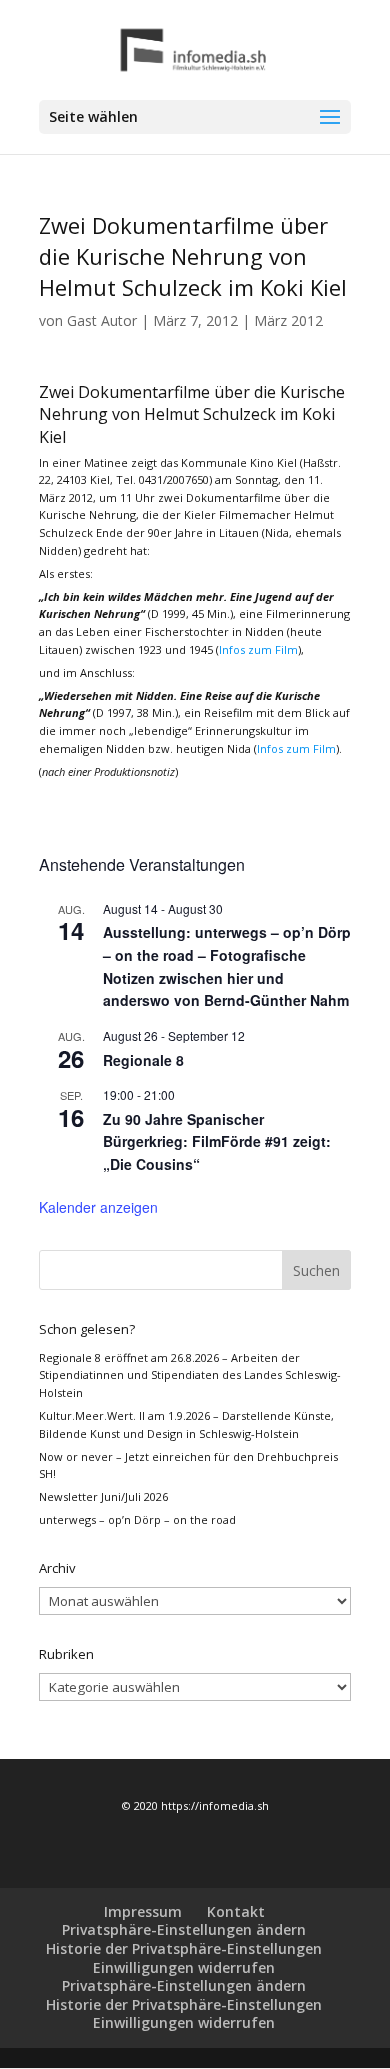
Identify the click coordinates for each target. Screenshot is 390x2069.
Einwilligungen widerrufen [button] (184, 1967)
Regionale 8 (143, 1060)
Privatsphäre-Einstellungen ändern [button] (184, 1929)
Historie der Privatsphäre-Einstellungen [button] (184, 1948)
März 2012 (288, 320)
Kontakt (236, 1911)
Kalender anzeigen (98, 1207)
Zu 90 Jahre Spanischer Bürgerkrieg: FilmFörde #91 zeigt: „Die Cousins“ (217, 1141)
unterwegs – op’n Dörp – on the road (137, 1519)
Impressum (143, 1911)
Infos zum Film (258, 649)
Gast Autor (102, 320)
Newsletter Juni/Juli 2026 (103, 1496)
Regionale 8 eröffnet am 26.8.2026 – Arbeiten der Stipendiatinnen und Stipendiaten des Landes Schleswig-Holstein (190, 1375)
